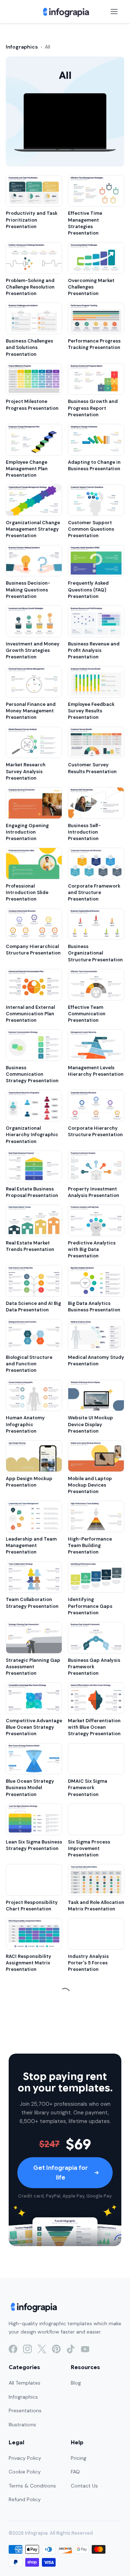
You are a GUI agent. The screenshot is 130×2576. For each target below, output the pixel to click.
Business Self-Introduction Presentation (84, 832)
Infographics (22, 47)
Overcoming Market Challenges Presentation (91, 287)
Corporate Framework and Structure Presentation (94, 892)
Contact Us (84, 2486)
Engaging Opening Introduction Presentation (27, 832)
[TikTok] (71, 2349)
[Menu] (114, 12)
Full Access (70, 2562)
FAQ (75, 2472)
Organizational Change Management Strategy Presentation (33, 529)
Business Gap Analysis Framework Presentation (94, 1667)
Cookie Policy (25, 2472)
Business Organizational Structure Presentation (95, 953)
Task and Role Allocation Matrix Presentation (96, 1906)
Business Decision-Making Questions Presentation (28, 589)
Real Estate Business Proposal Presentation (32, 1192)
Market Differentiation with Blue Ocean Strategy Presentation (94, 1727)
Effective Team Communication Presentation (87, 1014)
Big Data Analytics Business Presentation (94, 1307)
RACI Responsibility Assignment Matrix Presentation (29, 1963)
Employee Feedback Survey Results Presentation (91, 711)
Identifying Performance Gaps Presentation (90, 1606)
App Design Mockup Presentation (29, 1482)
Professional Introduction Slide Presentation (27, 892)
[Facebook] (13, 2349)
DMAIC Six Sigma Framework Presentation (88, 1788)
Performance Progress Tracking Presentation (94, 344)
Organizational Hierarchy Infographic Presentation (32, 1135)
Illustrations (22, 2425)
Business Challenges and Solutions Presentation (29, 347)
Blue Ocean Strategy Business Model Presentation (30, 1788)
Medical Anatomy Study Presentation (96, 1360)
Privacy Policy (25, 2458)
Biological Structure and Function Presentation (29, 1364)
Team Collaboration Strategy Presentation (32, 1603)
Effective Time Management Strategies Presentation (85, 223)
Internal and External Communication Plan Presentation (30, 1014)
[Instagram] (27, 2349)
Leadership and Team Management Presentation (31, 1545)
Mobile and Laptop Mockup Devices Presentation (90, 1485)
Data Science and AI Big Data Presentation (33, 1307)
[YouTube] (85, 2349)
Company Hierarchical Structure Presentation (33, 950)
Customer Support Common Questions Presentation (91, 529)
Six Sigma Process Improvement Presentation (89, 1848)
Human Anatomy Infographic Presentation (25, 1424)
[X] (42, 2349)
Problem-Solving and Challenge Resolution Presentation (30, 287)
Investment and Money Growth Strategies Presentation (33, 650)
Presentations (25, 2411)
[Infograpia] (65, 12)
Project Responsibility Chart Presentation (32, 1906)
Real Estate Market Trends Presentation (30, 1246)
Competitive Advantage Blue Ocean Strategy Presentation (34, 1727)
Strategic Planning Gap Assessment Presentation (33, 1667)
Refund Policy (25, 2499)
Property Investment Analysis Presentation (94, 1192)
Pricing (79, 2458)
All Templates (25, 2383)
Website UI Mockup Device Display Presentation (90, 1424)
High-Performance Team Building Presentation (90, 1545)
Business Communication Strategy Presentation (32, 1074)
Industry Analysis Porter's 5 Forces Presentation (88, 1963)
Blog (76, 2383)
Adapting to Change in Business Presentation (94, 465)
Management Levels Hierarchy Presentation (96, 1071)
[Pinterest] (56, 2349)
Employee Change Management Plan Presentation (27, 469)
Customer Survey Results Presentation (92, 768)
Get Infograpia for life (60, 2173)
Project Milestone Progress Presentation (32, 405)
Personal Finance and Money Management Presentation (31, 711)
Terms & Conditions (32, 2486)
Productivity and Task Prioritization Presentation (32, 220)
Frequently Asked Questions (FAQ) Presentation (88, 589)
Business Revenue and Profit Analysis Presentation (94, 650)
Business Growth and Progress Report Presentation (93, 408)
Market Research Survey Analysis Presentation (26, 771)
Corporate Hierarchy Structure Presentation (95, 1131)
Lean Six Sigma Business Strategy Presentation (34, 1845)
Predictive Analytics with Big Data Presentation (92, 1249)
